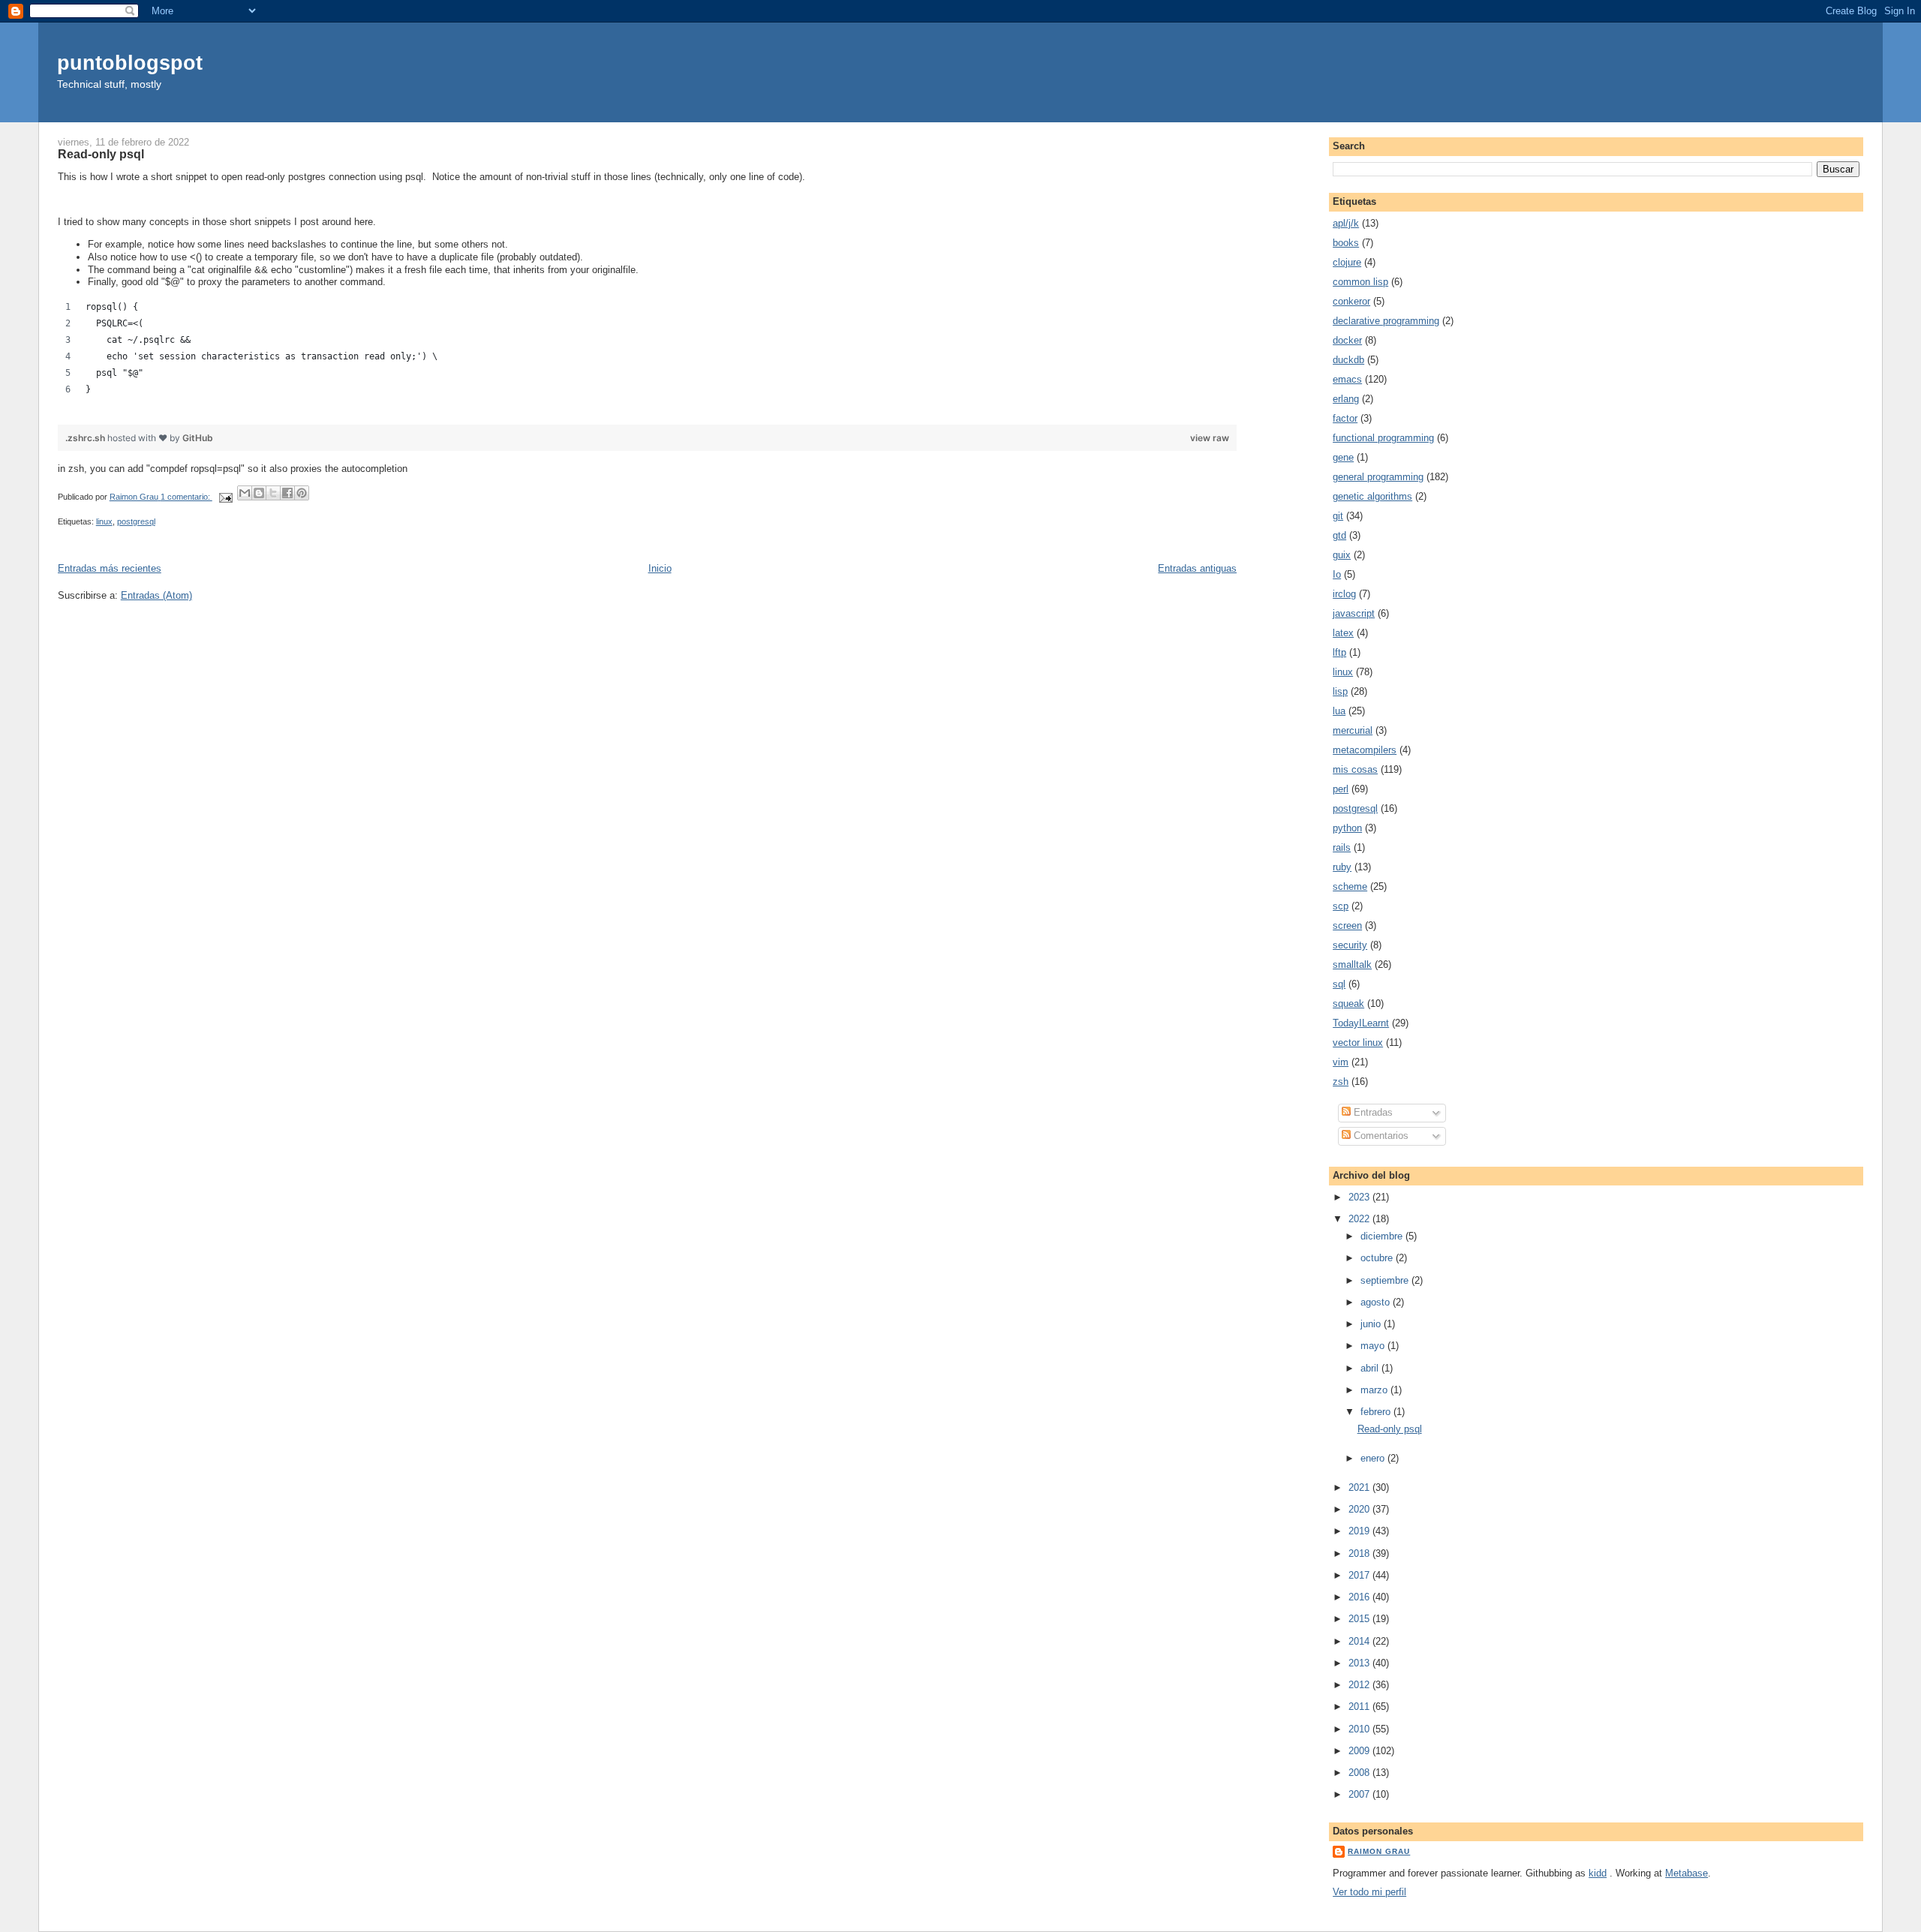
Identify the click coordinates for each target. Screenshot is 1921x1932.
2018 (1360, 1553)
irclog (1344, 594)
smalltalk (1352, 964)
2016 (1360, 1597)
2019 (1360, 1531)
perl (1341, 789)
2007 (1360, 1794)
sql (1339, 984)
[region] (648, 353)
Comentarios (1380, 1136)
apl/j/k (1346, 223)
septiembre (1386, 1280)
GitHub (198, 438)
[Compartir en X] (273, 493)
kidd (1598, 1873)
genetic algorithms (1372, 496)
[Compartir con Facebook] (287, 493)
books (1346, 243)
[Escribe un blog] (259, 493)
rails (1342, 847)
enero (1374, 1458)
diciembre (1383, 1236)
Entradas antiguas (1197, 568)
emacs (1347, 379)
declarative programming (1386, 321)
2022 (1360, 1219)
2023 (1360, 1197)
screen (1347, 925)
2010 (1360, 1729)
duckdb (1348, 360)
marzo (1375, 1390)
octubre (1378, 1258)
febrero (1377, 1412)
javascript (1354, 613)
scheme (1350, 886)
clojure (1347, 262)
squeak (1348, 1004)
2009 (1360, 1751)
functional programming (1383, 438)
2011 (1360, 1707)
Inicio (660, 568)
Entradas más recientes (110, 568)
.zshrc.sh (86, 438)
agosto (1377, 1302)
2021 (1360, 1487)
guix (1342, 555)
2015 (1360, 1619)
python (1347, 828)
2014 (1360, 1641)
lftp (1339, 652)
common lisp (1360, 282)
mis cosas (1355, 769)
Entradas (1372, 1112)
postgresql (136, 521)
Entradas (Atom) (156, 595)
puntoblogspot (130, 63)
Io (1337, 574)
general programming (1378, 477)
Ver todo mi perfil (1369, 1892)
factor (1345, 418)
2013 (1360, 1663)
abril (1371, 1368)
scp (1341, 906)
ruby (1342, 867)
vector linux (1358, 1043)
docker (1347, 340)
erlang (1346, 399)
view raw (1210, 438)
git (1338, 516)
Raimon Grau (1379, 1851)
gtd (1339, 535)
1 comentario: (186, 497)
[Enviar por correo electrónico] (245, 493)
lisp (1340, 691)
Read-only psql (101, 154)
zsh (1341, 1082)
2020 (1360, 1509)
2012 (1360, 1685)
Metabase (1687, 1873)
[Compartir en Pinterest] (302, 493)
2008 (1360, 1773)
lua (1339, 711)
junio (1372, 1324)
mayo (1374, 1346)
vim (1341, 1062)
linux (104, 521)
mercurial (1353, 730)
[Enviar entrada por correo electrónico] (225, 497)
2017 (1360, 1575)
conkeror (1351, 301)
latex (1343, 633)
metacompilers (1365, 750)
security (1350, 945)
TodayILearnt (1361, 1023)
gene (1343, 457)
